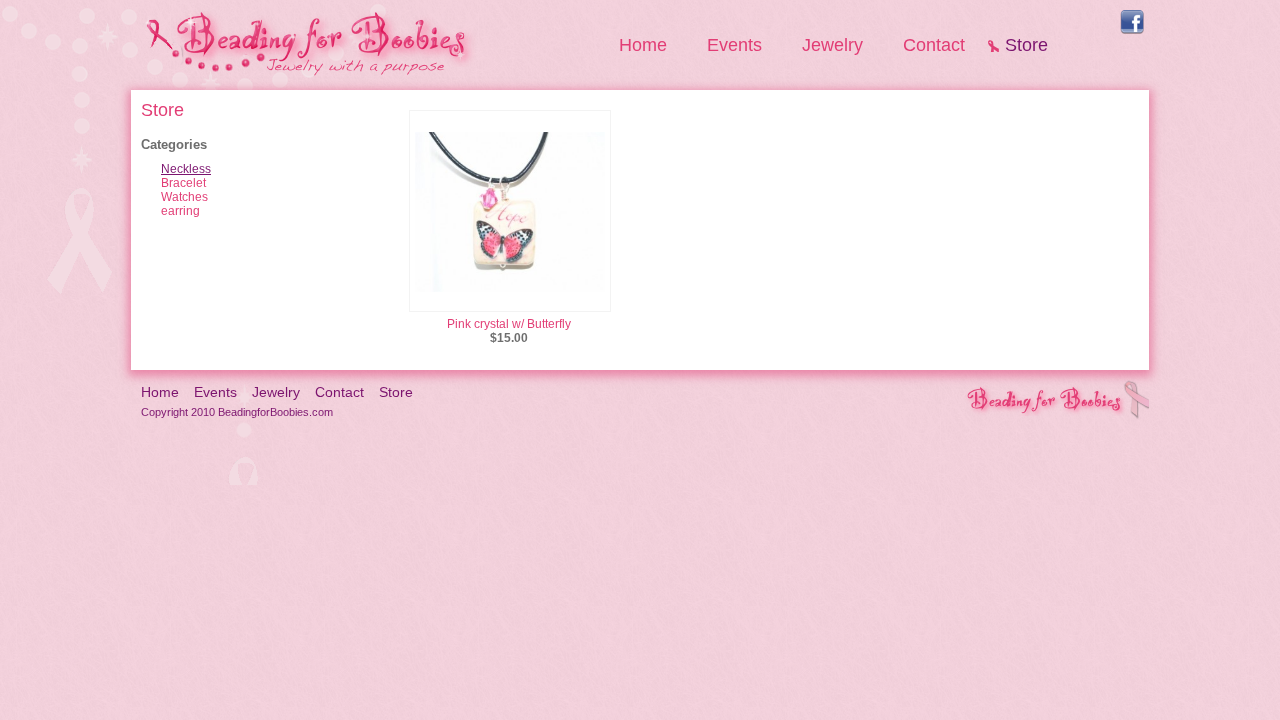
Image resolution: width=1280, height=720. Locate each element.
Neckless (186, 169)
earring (180, 211)
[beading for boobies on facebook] (1132, 30)
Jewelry (832, 45)
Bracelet (183, 183)
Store (1026, 45)
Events (734, 45)
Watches (184, 197)
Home (643, 45)
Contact (934, 45)
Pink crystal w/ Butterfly (509, 324)
